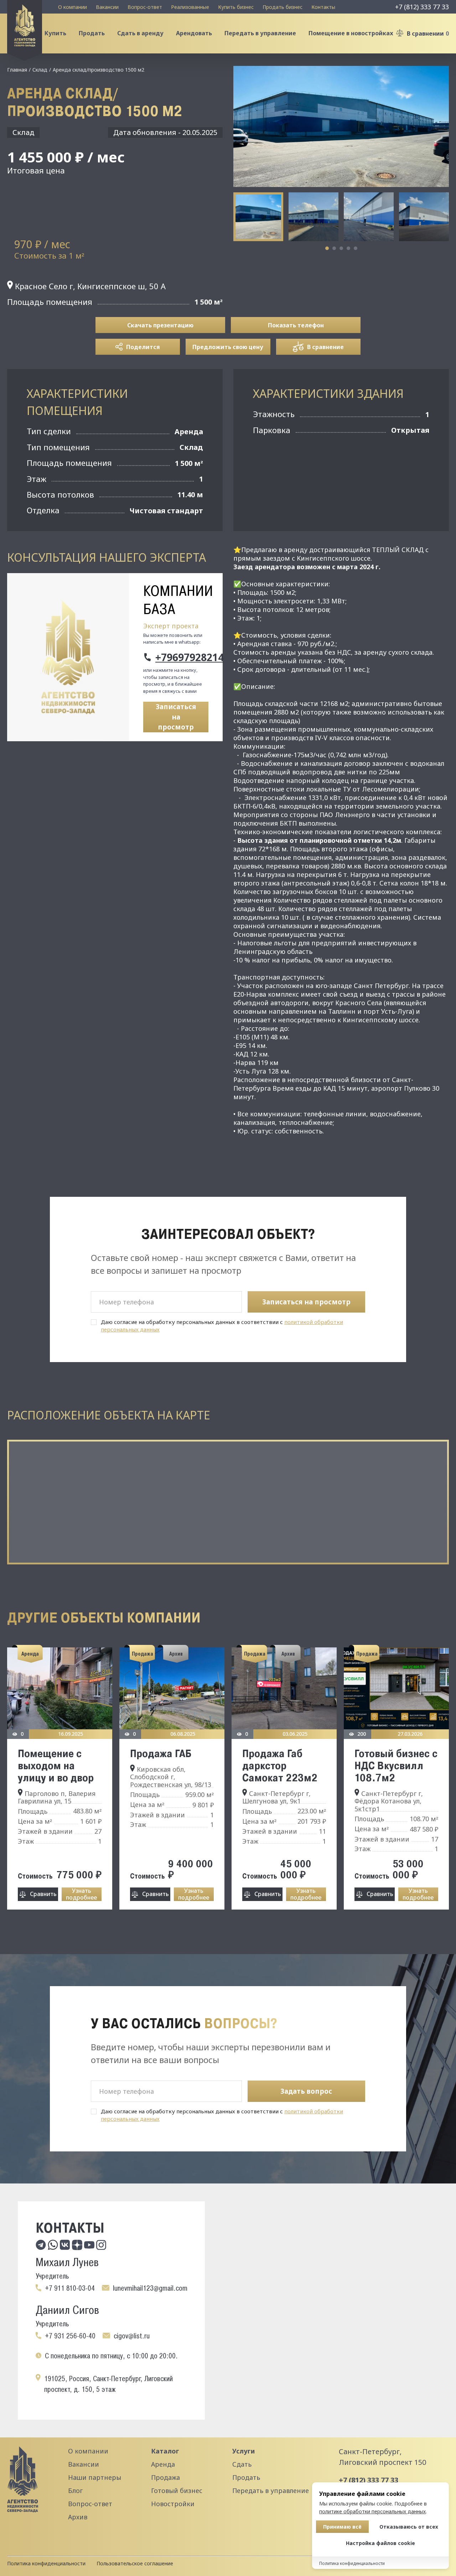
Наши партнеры (95, 2477)
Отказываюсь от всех (409, 2527)
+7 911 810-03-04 (70, 2288)
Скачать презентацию (160, 325)
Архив (78, 2517)
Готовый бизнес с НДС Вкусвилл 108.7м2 (396, 1765)
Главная (17, 70)
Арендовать (194, 33)
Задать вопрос (306, 2091)
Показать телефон (296, 325)
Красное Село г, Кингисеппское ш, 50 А (89, 286)
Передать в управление (260, 33)
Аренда (163, 2464)
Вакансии (107, 7)
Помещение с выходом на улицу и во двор (56, 1765)
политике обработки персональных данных (372, 2511)
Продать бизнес (283, 7)
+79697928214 (182, 657)
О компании (72, 7)
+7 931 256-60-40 (70, 2336)
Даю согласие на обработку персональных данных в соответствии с (222, 1326)
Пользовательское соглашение (135, 2563)
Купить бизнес (236, 7)
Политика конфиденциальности (46, 2563)
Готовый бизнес (177, 2491)
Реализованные (190, 7)
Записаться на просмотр (176, 717)
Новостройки (173, 2504)
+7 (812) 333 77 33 (422, 7)
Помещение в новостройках (351, 33)
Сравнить (43, 1894)
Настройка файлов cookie (380, 2543)
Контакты (323, 7)
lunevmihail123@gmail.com (150, 2288)
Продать (92, 33)
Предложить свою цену (228, 347)
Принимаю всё (342, 2527)
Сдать (242, 2464)
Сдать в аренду (140, 33)
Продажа (165, 2477)
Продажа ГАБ (161, 1753)
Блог (75, 2491)
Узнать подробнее (81, 1894)
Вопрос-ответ (145, 7)
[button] (327, 248)
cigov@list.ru (132, 2336)
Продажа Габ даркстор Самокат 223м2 (280, 1765)
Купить (55, 33)
